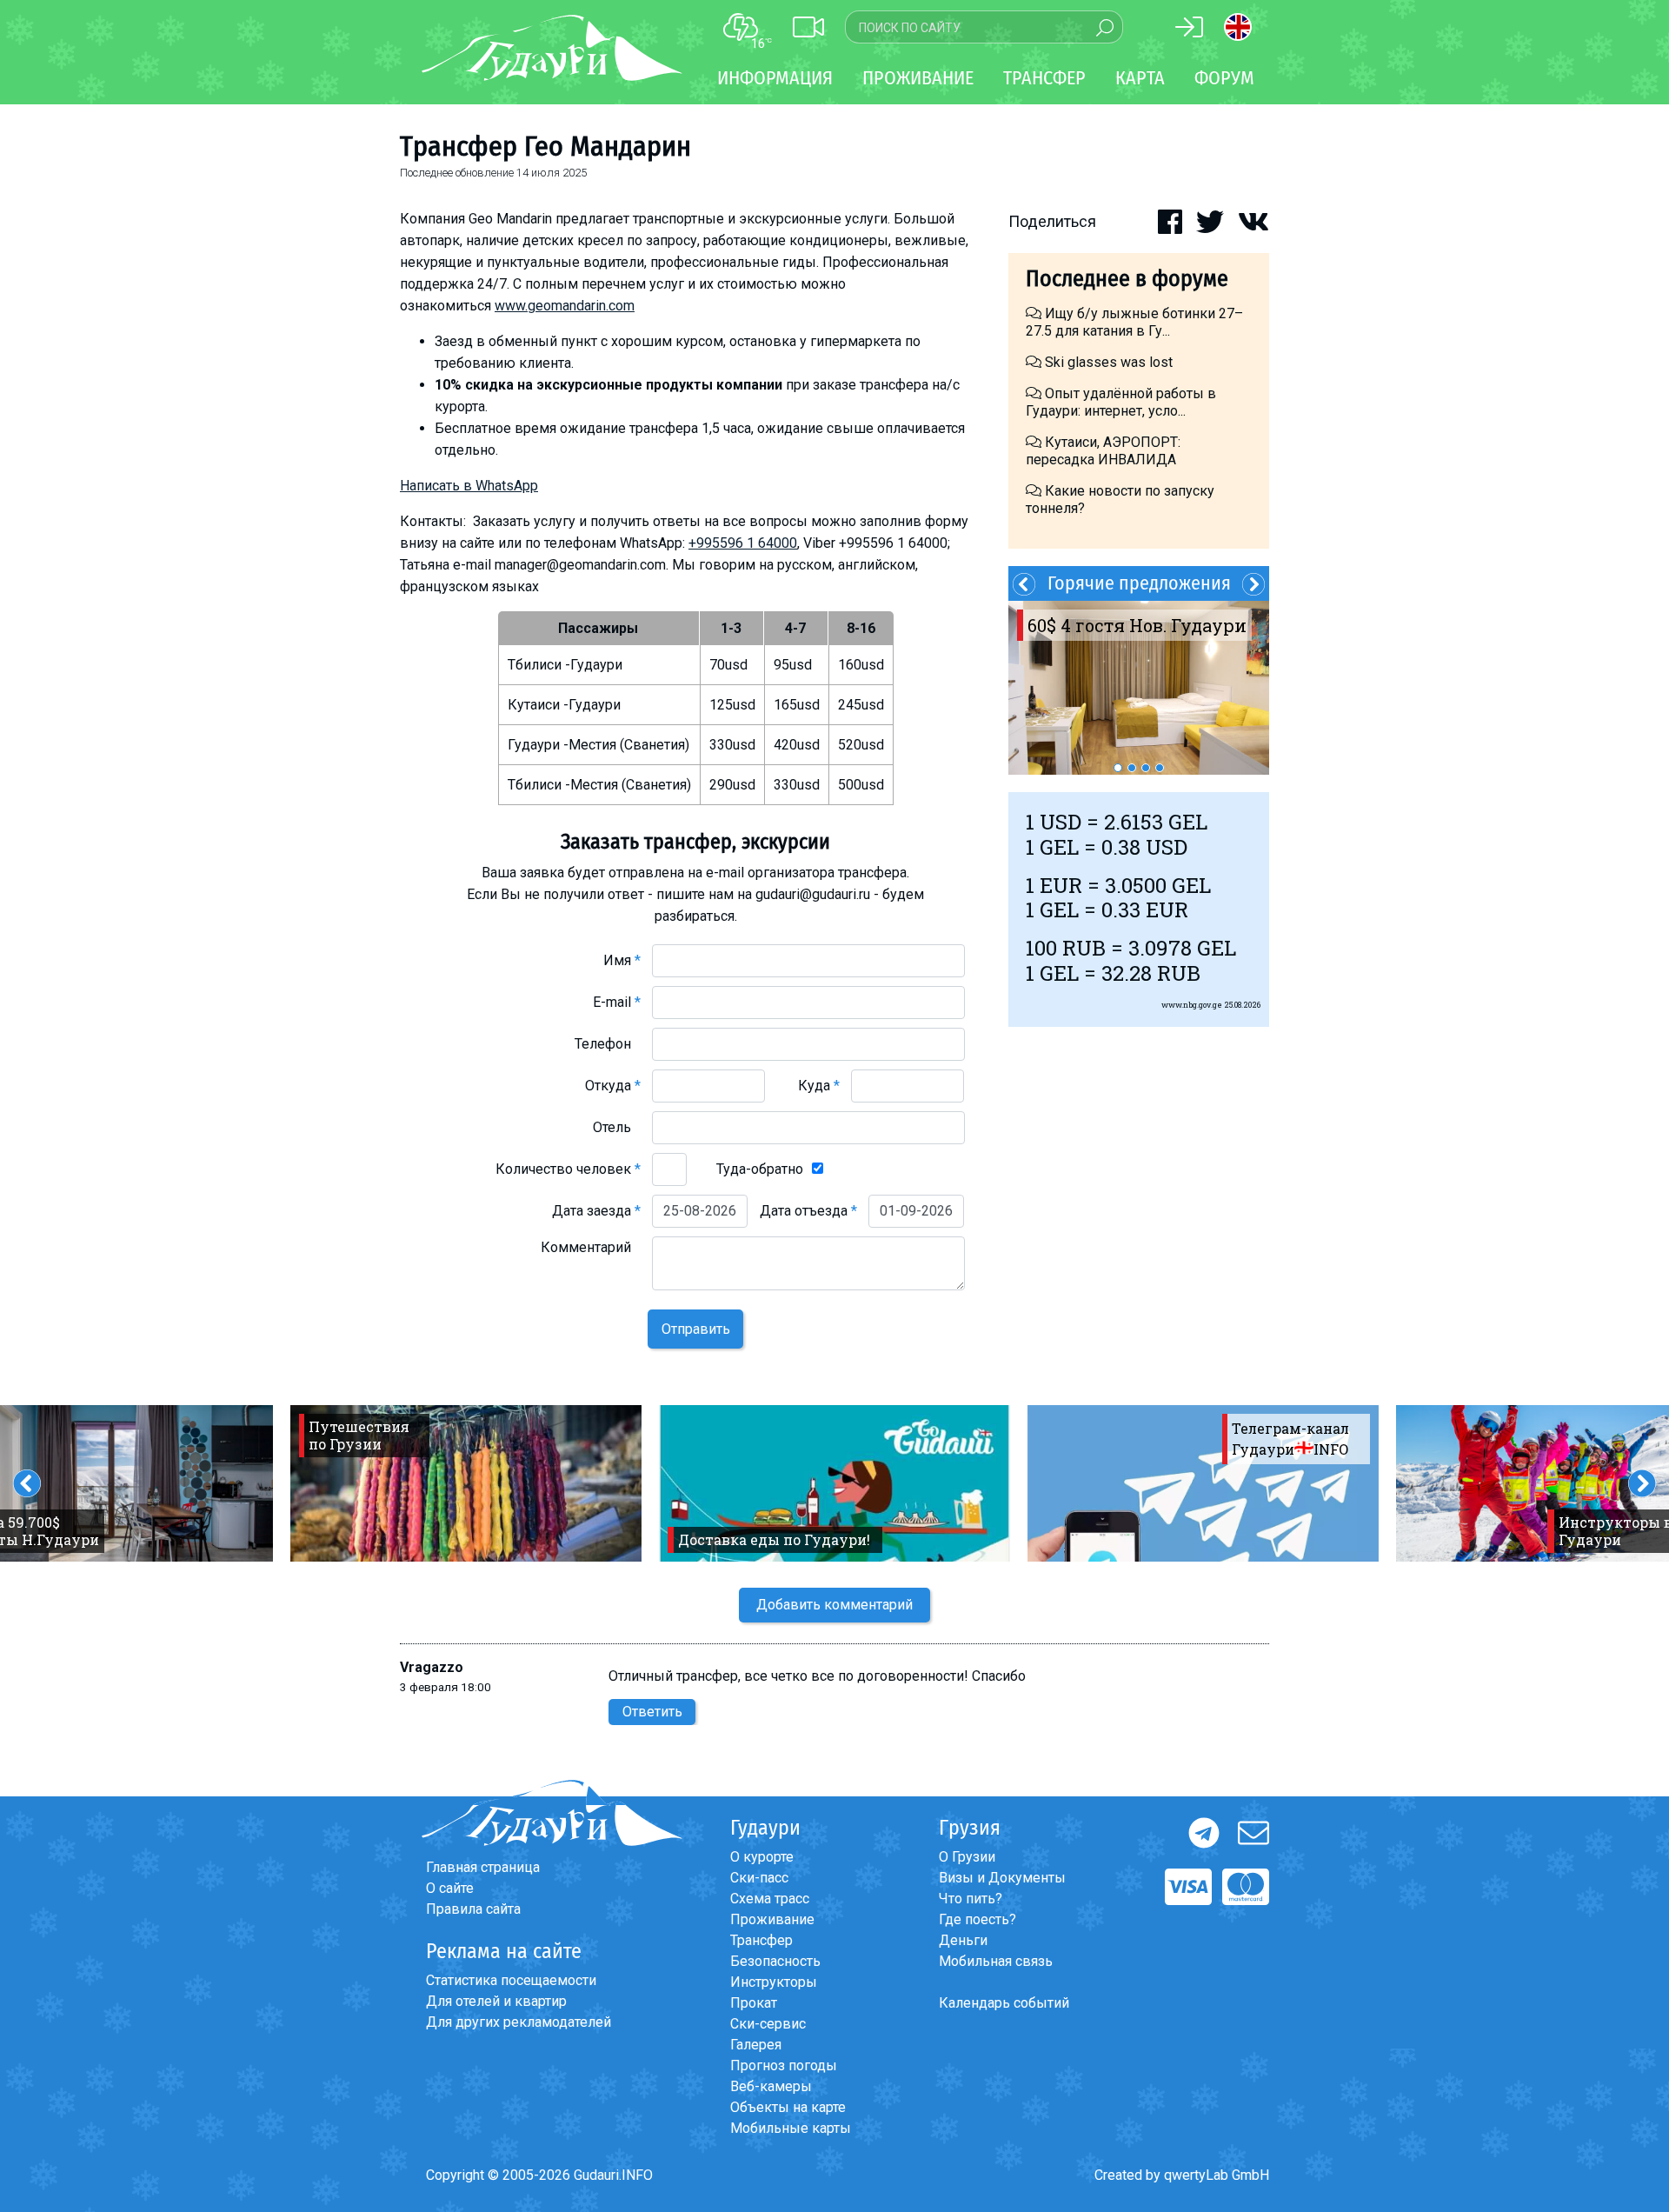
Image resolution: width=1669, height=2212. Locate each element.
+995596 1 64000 (743, 543)
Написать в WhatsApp (469, 486)
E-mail (617, 1002)
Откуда (613, 1086)
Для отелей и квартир (496, 2001)
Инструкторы (774, 1982)
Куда (819, 1086)
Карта (1140, 78)
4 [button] (1160, 768)
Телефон (608, 1044)
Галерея (756, 2045)
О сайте (450, 1888)
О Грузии (967, 1857)
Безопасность (775, 1961)
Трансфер (761, 1940)
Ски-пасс (759, 1878)
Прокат (754, 2003)
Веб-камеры (771, 2086)
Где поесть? (977, 1919)
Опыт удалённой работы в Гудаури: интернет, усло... (1121, 402)
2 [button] (1132, 768)
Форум (1224, 78)
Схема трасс (770, 1899)
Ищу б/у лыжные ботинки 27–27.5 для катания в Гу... (1134, 322)
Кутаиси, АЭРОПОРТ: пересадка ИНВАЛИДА (1103, 451)
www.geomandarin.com (565, 306)
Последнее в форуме (1127, 279)
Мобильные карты (791, 2128)
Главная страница (483, 1867)
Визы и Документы (1002, 1878)
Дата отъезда (808, 1211)
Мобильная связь (996, 1961)
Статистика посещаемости (511, 1980)
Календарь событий (1004, 2003)
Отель (617, 1127)
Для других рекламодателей (519, 2022)
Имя (622, 960)
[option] (1139, 688)
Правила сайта (473, 1909)
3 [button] (1146, 768)
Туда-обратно (760, 1169)
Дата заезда (596, 1211)
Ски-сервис (768, 2024)
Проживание (772, 1919)
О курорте (762, 1857)
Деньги (963, 1940)
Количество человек (568, 1169)
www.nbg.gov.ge (1192, 1005)
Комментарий (591, 1247)
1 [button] (1118, 768)
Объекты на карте (788, 2107)
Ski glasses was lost (1107, 362)
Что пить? (971, 1899)
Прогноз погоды (784, 2065)
